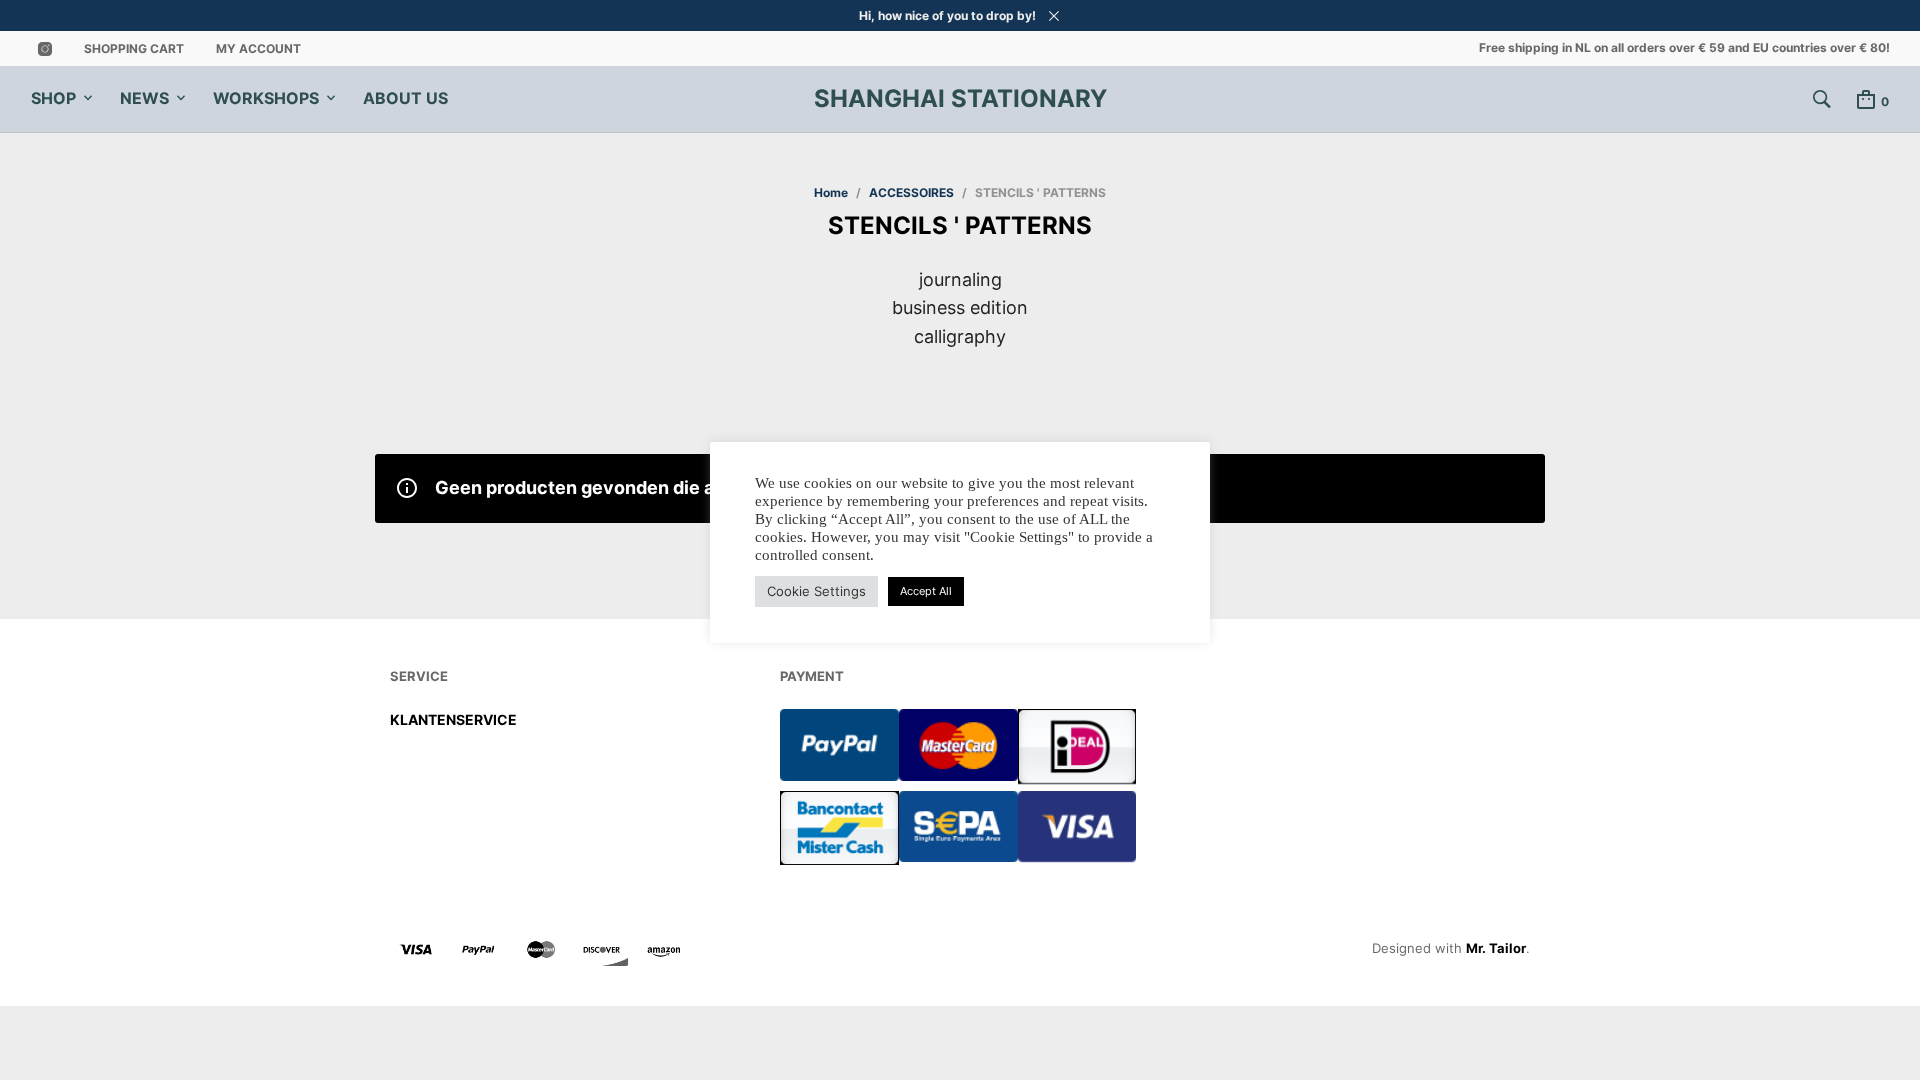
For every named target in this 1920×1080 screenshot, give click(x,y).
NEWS (144, 98)
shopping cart (134, 48)
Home (831, 192)
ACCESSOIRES (911, 192)
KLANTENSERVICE (453, 719)
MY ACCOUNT (258, 48)
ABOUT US (405, 98)
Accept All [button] (926, 591)
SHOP (53, 98)
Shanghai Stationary (960, 99)
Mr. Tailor (1496, 948)
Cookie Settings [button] (816, 591)
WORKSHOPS (266, 98)
